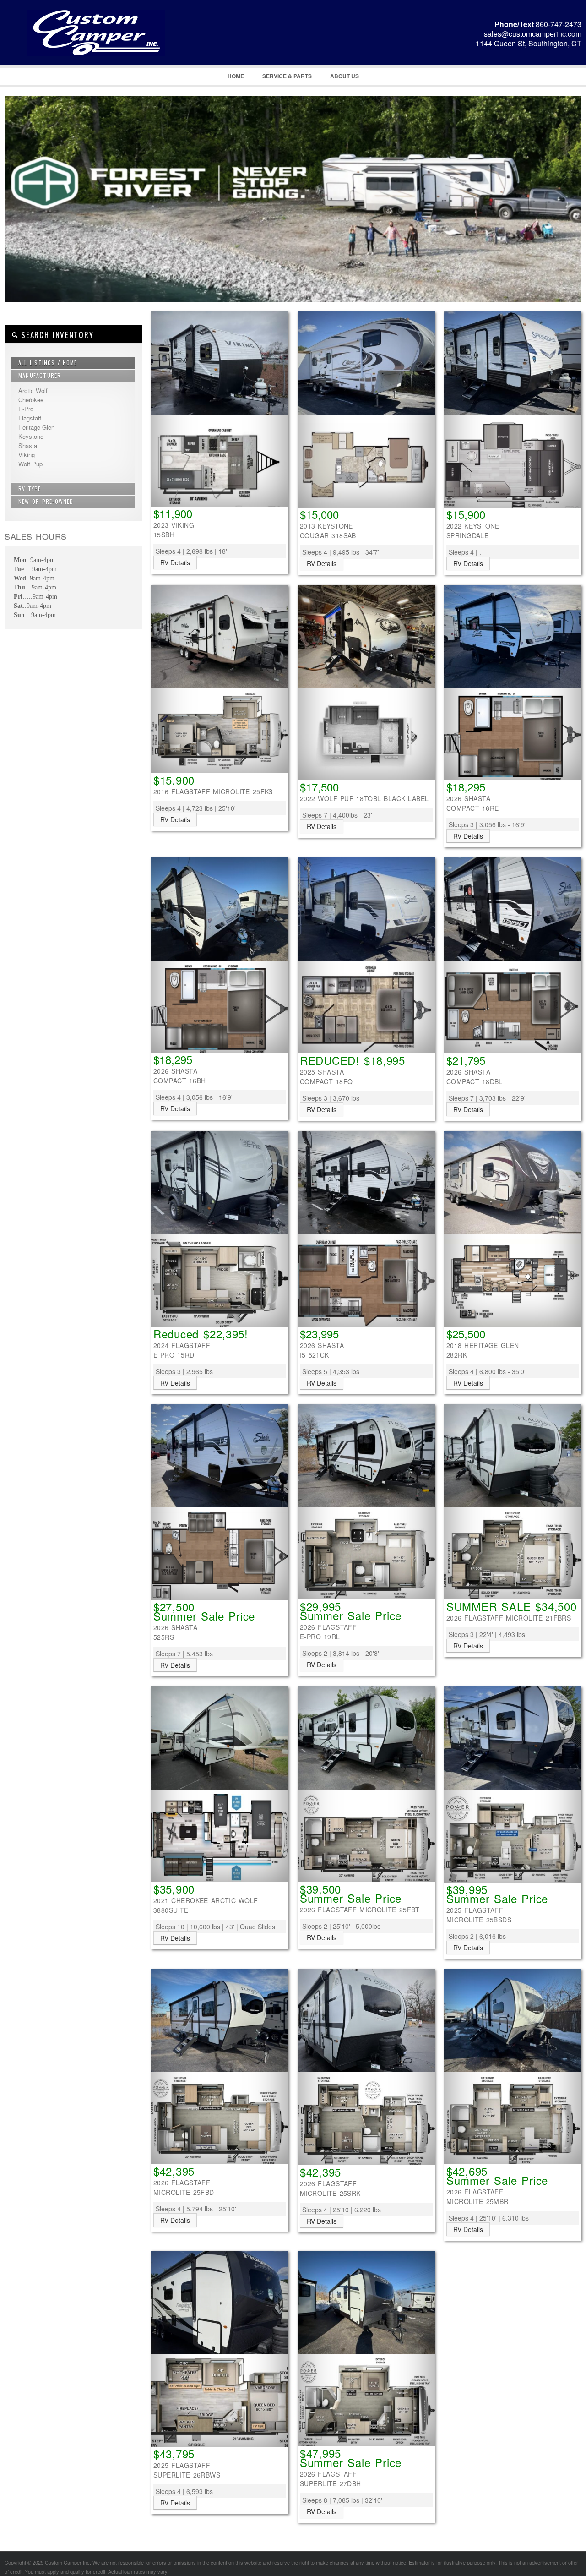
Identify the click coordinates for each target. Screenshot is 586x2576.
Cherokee (31, 400)
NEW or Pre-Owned (46, 501)
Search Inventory (56, 335)
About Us (345, 76)
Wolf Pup (30, 464)
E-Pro (26, 409)
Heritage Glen (36, 427)
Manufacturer (40, 375)
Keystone (31, 436)
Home (236, 76)
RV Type (30, 488)
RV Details (175, 562)
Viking (27, 455)
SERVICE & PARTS (287, 76)
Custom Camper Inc (85, 46)
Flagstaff (30, 418)
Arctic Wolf (33, 390)
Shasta (28, 445)
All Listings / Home (48, 363)
